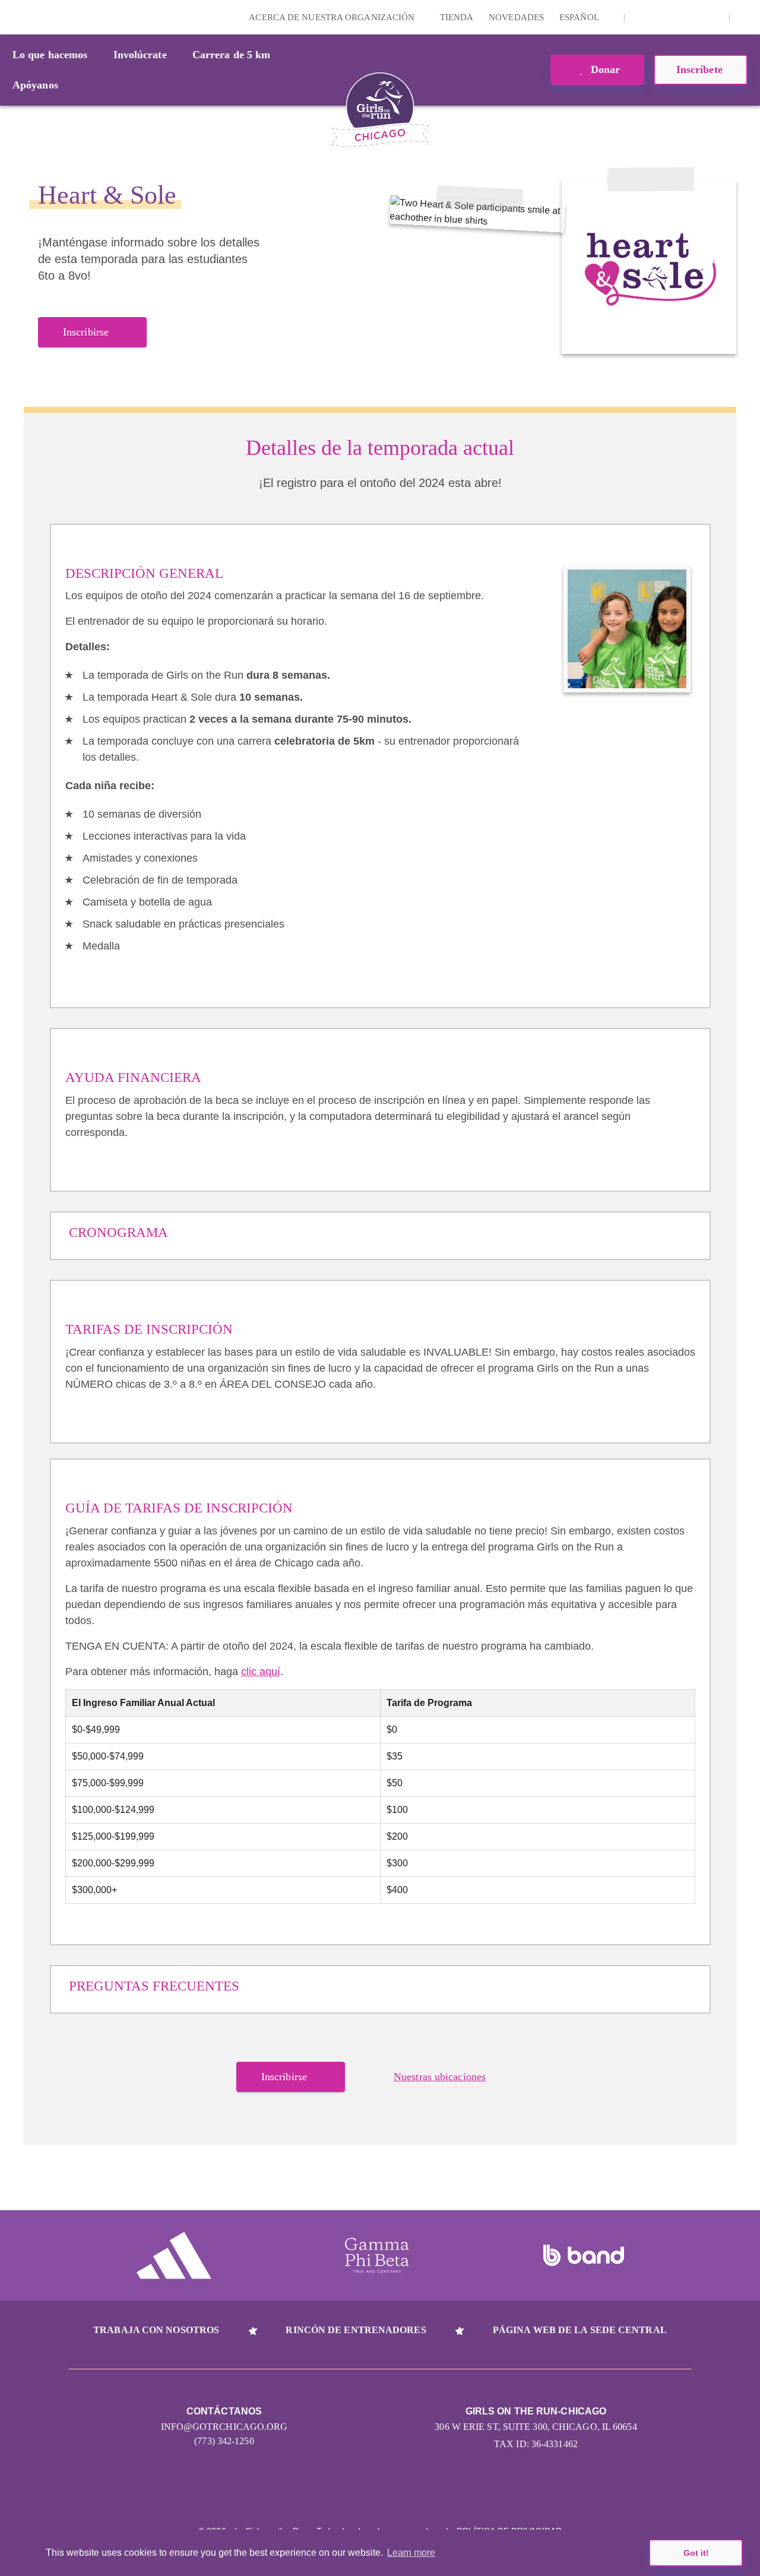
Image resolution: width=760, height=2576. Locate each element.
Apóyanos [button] (35, 85)
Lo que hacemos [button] (50, 55)
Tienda (457, 17)
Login (11, 17)
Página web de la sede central (580, 2330)
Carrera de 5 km (232, 55)
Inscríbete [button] (701, 69)
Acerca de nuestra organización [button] (333, 17)
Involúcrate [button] (140, 55)
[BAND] (584, 2255)
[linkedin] (658, 17)
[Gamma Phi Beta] (377, 2255)
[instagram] (640, 17)
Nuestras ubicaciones (440, 2077)
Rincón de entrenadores (356, 2330)
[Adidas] (174, 2255)
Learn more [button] (411, 2553)
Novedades (516, 17)
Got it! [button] (696, 2553)
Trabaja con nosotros (156, 2330)
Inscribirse (86, 332)
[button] (745, 17)
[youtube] (695, 17)
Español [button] (580, 17)
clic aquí (261, 1672)
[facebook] (714, 17)
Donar (604, 69)
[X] (677, 17)
